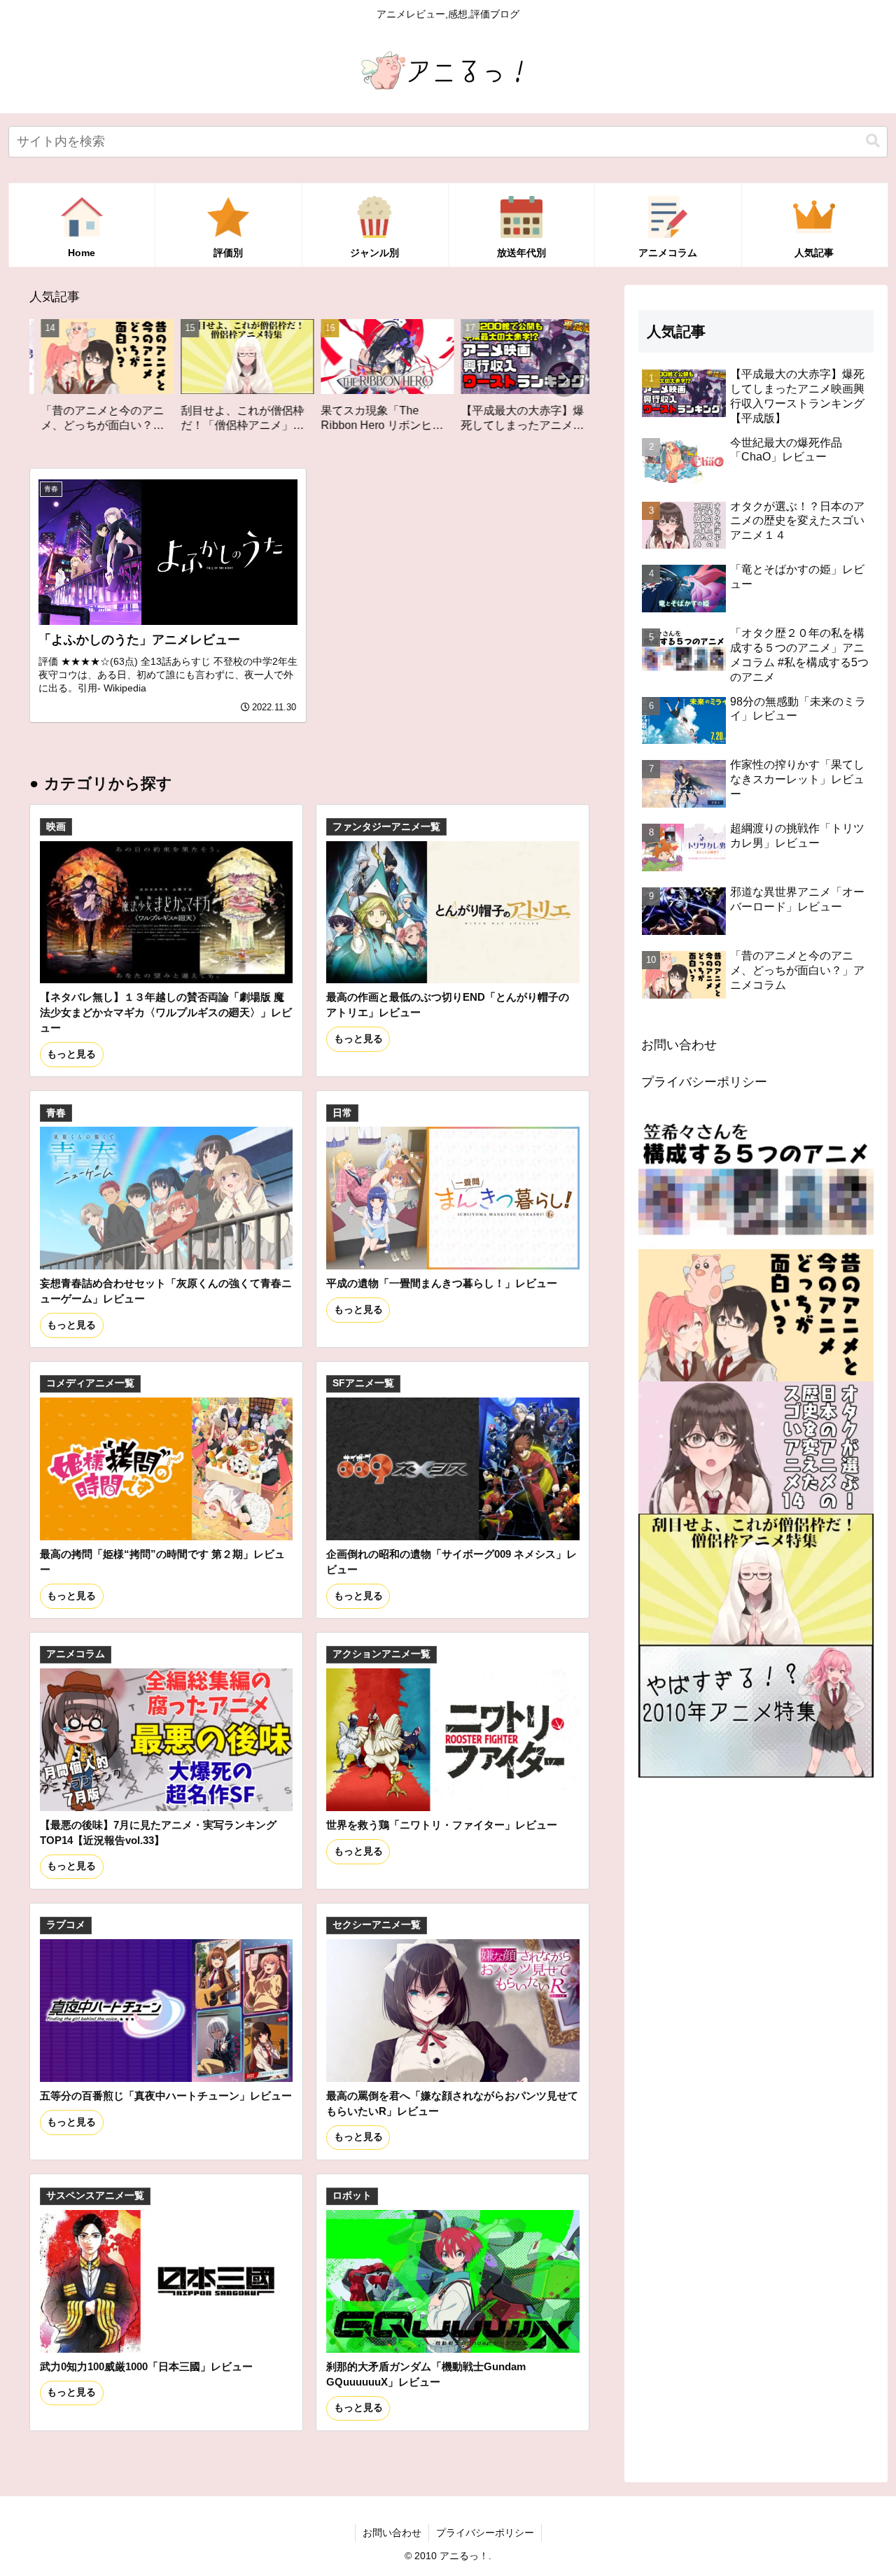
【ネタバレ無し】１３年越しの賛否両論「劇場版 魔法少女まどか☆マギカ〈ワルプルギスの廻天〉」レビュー (166, 1012)
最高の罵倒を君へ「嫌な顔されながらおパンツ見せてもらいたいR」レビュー (452, 2103)
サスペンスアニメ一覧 (95, 2196)
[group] (122, 381)
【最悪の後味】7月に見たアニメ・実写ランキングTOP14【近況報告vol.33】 (158, 1832)
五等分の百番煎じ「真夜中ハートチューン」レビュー (166, 2096)
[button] (873, 141)
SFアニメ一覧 (363, 1383)
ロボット (352, 2196)
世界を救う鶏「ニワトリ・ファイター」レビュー (442, 1825)
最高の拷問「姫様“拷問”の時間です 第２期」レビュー (162, 1562)
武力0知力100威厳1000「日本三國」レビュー (146, 2366)
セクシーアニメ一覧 (377, 1925)
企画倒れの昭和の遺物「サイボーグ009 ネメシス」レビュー (451, 1562)
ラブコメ (66, 1925)
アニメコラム (76, 1654)
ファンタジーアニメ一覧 (386, 827)
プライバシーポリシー (704, 1082)
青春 (56, 1113)
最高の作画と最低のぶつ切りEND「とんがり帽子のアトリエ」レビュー (448, 1005)
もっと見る (71, 1054)
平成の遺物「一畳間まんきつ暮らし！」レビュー (442, 1283)
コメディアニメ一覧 (90, 1383)
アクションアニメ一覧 (381, 1654)
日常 (342, 1113)
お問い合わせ (679, 1045)
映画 (56, 827)
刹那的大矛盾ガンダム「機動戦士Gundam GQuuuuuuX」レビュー (426, 2374)
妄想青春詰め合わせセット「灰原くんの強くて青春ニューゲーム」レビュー (166, 1291)
